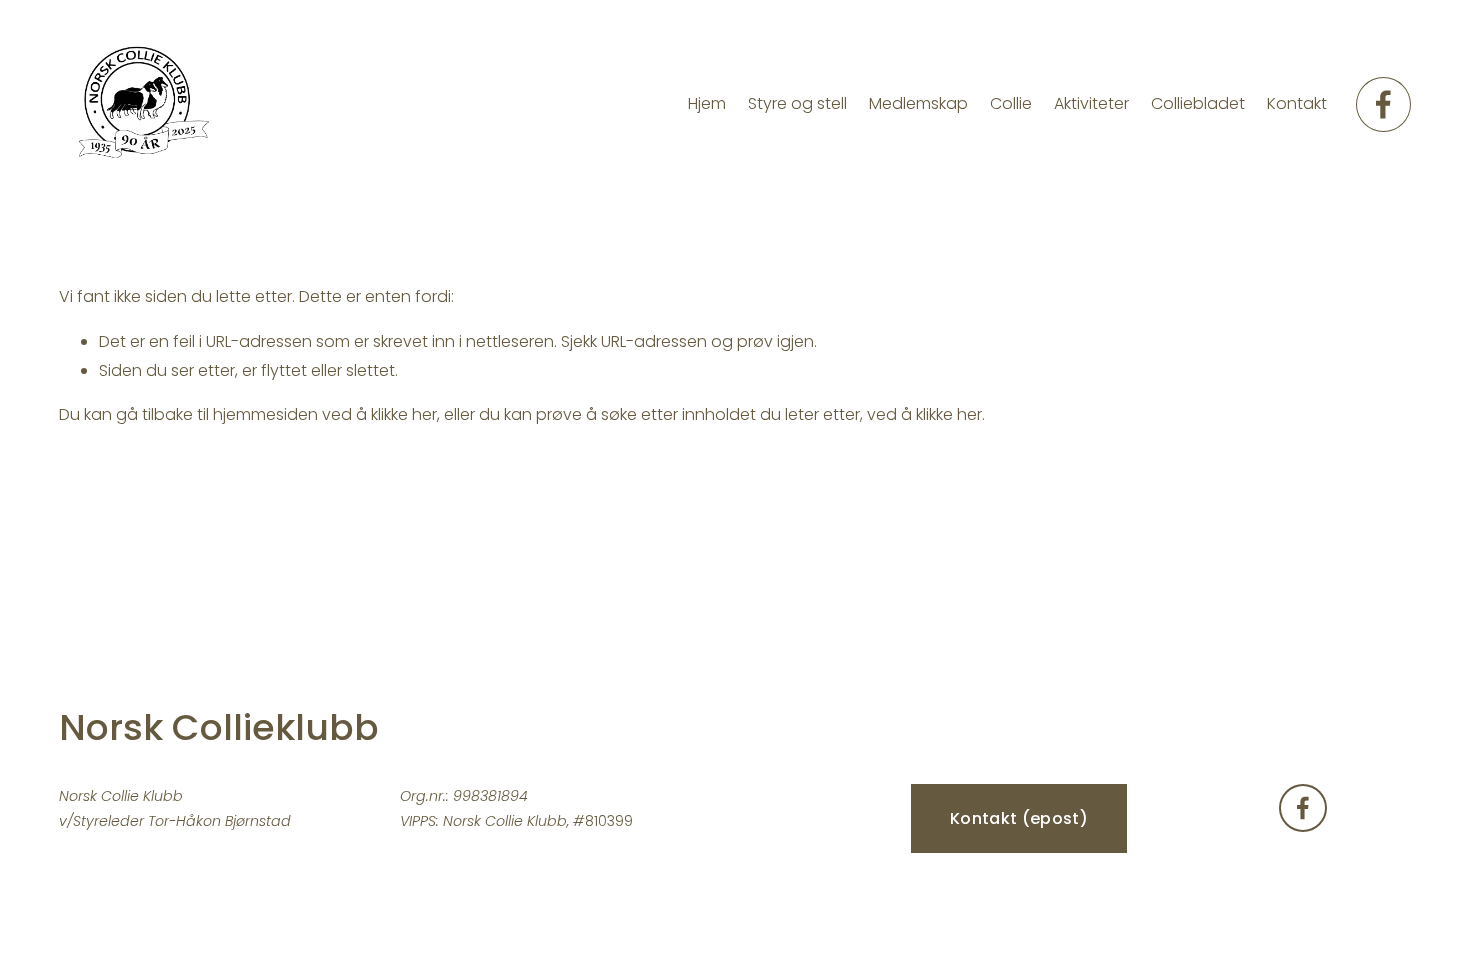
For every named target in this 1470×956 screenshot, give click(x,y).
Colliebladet (1198, 103)
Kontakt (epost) (1019, 818)
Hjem (707, 103)
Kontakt (1297, 103)
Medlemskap (918, 103)
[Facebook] (1383, 104)
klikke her (404, 414)
